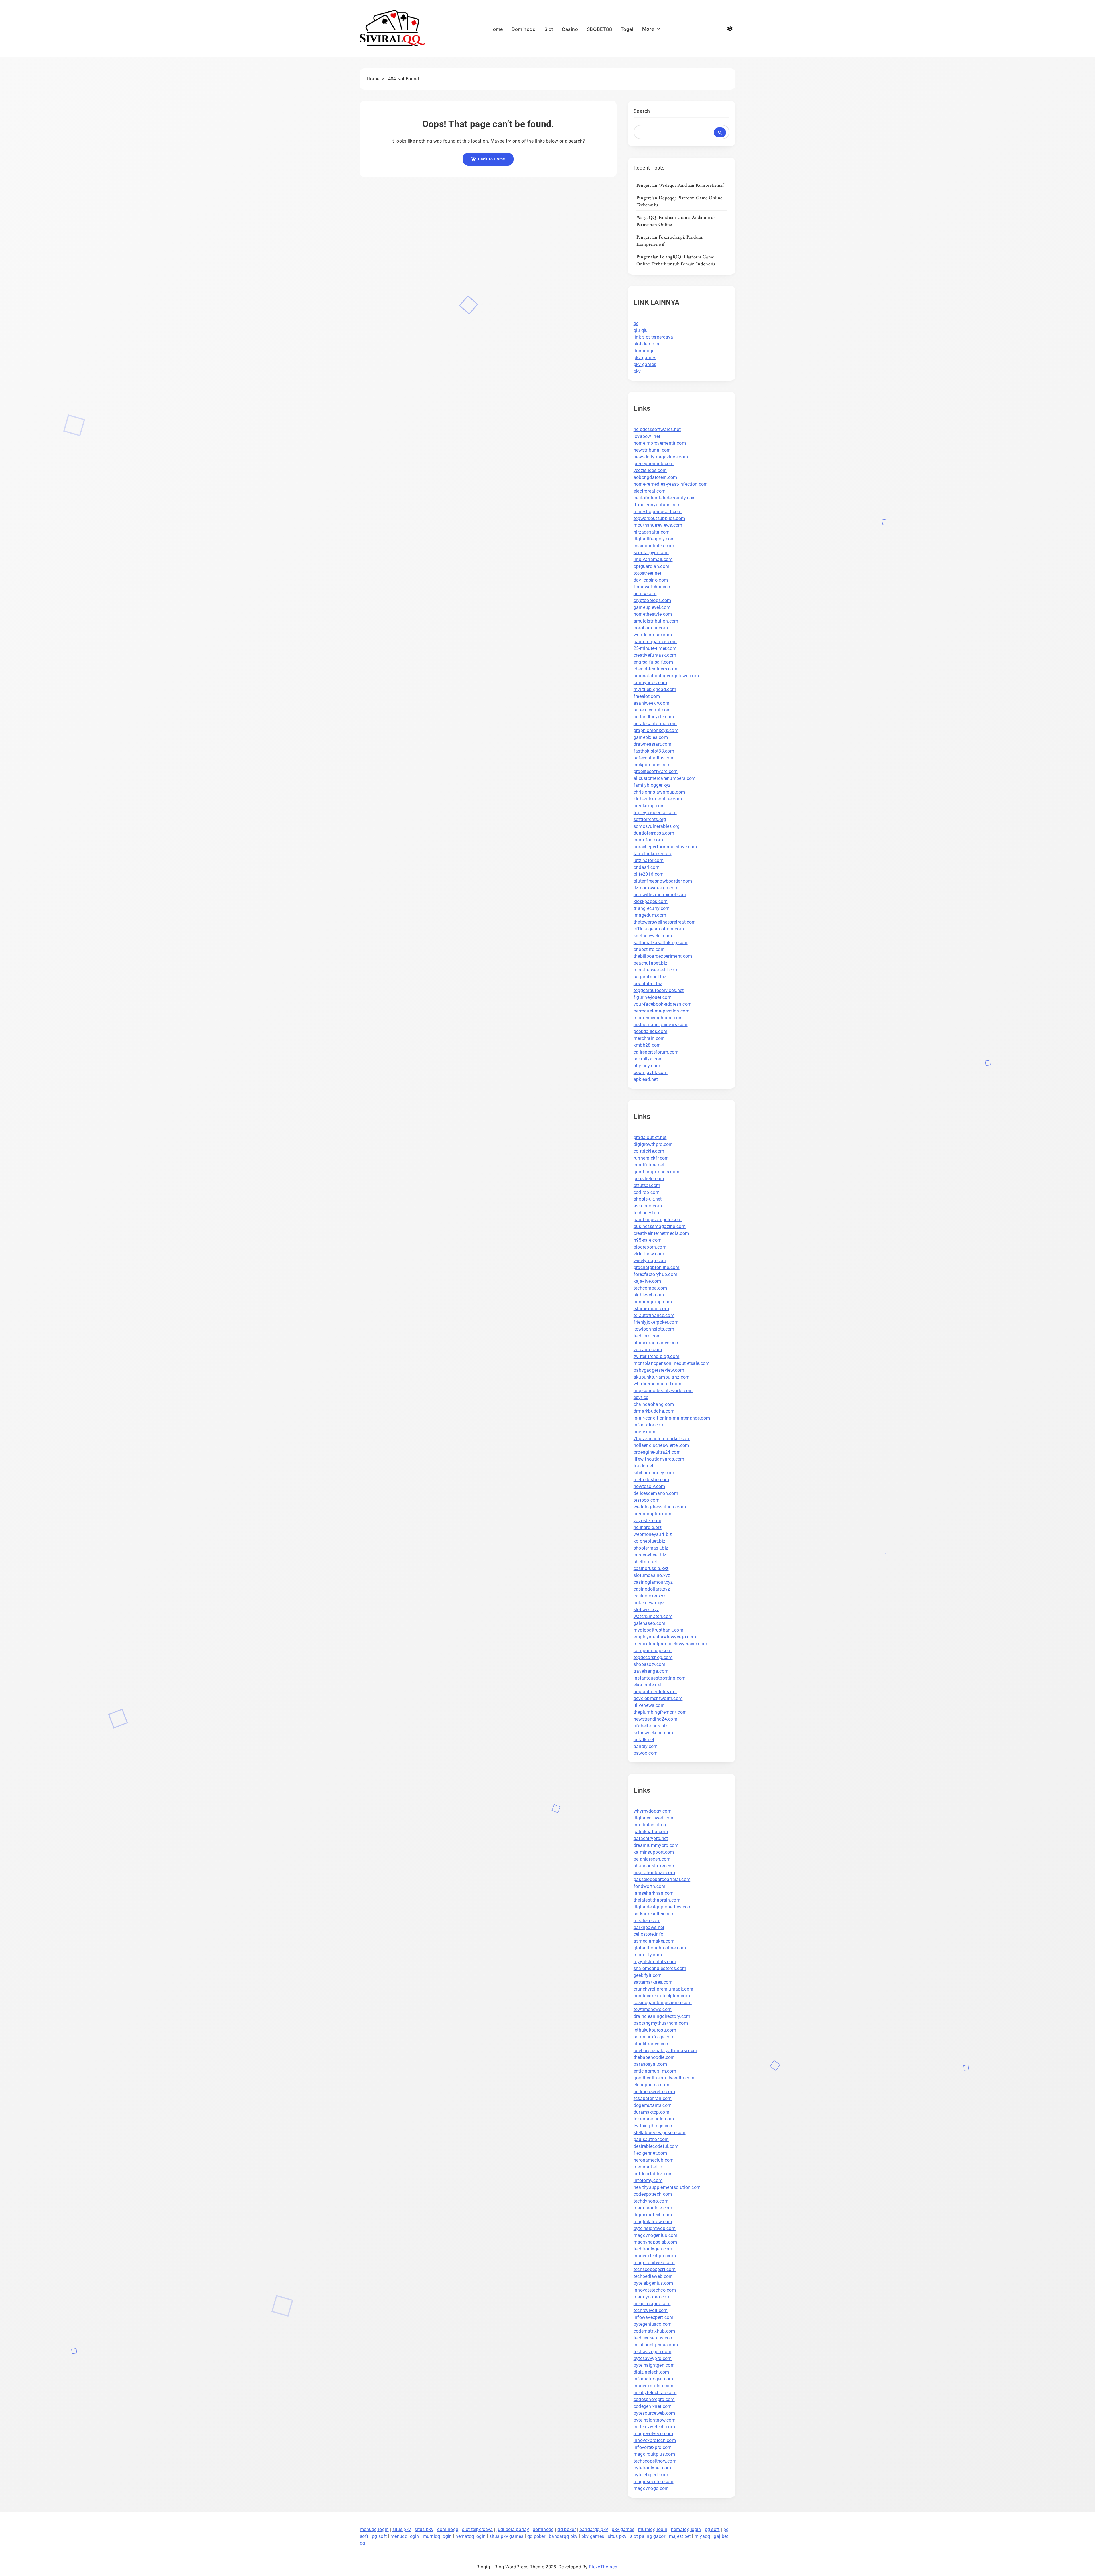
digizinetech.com (651, 2372)
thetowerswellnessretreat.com (665, 922)
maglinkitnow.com (653, 2222)
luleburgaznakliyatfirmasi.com (666, 2051)
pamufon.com (648, 840)
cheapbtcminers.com (655, 669)
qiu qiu (641, 330)
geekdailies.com (651, 1031)
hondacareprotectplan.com (662, 1996)
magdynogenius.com (656, 2235)
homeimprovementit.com (660, 443)
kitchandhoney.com (654, 1473)
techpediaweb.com (653, 2276)
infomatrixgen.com (653, 2379)
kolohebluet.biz (650, 1541)
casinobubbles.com (654, 546)
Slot (549, 29)
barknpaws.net (649, 1927)
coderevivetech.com (654, 2427)
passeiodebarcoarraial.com (662, 1879)
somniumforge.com (654, 2037)
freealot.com (647, 696)
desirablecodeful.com (656, 2146)
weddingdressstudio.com (660, 1507)
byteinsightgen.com (654, 2365)
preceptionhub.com (654, 464)
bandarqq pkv (594, 2529)
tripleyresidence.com (655, 813)
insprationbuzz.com (654, 1873)
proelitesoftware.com (656, 771)
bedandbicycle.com (654, 717)
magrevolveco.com (653, 2434)
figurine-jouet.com (653, 997)
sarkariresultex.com (654, 1914)
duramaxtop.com (651, 2112)
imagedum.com (650, 915)
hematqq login (686, 2529)
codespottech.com (653, 2194)
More (648, 29)
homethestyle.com (653, 614)
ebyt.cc (641, 1397)
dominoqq (644, 351)
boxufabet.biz (648, 984)
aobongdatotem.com (655, 477)
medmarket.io (648, 2167)
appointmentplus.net (655, 1692)
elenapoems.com (651, 2085)
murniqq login (653, 2529)
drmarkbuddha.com (654, 1411)
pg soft (712, 2529)
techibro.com (647, 1336)
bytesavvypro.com (653, 2358)
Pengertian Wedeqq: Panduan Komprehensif (680, 185)
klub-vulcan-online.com (658, 799)
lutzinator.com (649, 860)
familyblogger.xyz (652, 785)
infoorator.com (649, 1425)
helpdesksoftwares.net (657, 429)
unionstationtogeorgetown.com (666, 676)
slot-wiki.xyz (646, 1610)
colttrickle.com (649, 1151)
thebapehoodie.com (654, 2057)
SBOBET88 (600, 29)
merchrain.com (649, 1038)
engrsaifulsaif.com (653, 662)
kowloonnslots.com (654, 1329)
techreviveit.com (651, 2310)
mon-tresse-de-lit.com (656, 970)
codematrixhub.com (654, 2331)
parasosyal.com (650, 2064)
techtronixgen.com (653, 2249)
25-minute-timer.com (655, 648)
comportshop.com (653, 1651)
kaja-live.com (647, 1281)
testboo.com (647, 1500)
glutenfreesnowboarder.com (663, 881)
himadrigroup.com (653, 1302)
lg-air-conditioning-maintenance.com (672, 1418)
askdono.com (648, 1206)
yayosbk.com (647, 1521)
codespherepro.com (654, 2399)
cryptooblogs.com (652, 600)
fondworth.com (650, 1886)
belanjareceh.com (652, 1859)
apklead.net (646, 1079)
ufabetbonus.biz (651, 1726)
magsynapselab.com (655, 2242)
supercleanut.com (652, 710)
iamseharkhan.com (654, 1893)
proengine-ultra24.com (657, 1452)
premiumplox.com (653, 1514)
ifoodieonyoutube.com (657, 505)
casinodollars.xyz (652, 1589)
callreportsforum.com (656, 1052)
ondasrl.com (647, 867)
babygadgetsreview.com (659, 1370)
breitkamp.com (649, 806)
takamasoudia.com (654, 2119)
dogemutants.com (653, 2105)
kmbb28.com (647, 1045)
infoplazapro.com (652, 2304)
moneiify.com (648, 1955)
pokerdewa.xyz (649, 1603)
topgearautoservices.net (659, 990)
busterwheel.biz (650, 1555)
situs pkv (402, 2529)
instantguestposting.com (660, 1678)
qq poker (566, 2529)
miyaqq (702, 2536)
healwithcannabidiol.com (660, 895)
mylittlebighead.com (655, 689)
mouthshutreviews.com (658, 525)
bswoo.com (646, 1753)
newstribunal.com (652, 450)
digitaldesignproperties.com (663, 1907)
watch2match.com (653, 1616)
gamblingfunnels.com (657, 1172)
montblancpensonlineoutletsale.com (672, 1363)
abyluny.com (647, 1066)
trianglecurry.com (652, 908)
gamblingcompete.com (658, 1220)
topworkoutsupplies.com (659, 518)
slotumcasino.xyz (652, 1575)
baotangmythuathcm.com (661, 2023)
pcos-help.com (649, 1179)
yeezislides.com (650, 470)
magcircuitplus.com (654, 2454)
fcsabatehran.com (653, 2098)
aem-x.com (645, 594)
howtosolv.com (649, 1486)
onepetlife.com (649, 949)
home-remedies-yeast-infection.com (671, 484)
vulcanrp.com (648, 1350)
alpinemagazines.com (657, 1343)
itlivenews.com (649, 1705)
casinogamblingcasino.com (663, 2003)
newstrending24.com (655, 1719)
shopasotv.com (650, 1664)
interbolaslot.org (651, 1825)
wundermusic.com (653, 635)
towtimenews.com (653, 2009)
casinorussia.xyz (651, 1568)
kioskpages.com (651, 901)
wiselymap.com (650, 1261)
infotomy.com (648, 2180)
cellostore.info (649, 1934)
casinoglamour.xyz (653, 1582)
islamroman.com (651, 1309)
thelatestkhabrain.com (657, 1900)
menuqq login (374, 2529)
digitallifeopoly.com (654, 539)
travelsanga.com (651, 1671)
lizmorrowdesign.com (656, 888)
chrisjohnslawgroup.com (659, 792)
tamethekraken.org (653, 854)
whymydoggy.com (653, 1811)
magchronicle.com (653, 2208)
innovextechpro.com (655, 2256)
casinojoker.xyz (650, 1596)
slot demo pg (647, 344)
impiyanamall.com (653, 559)
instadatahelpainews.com (661, 1025)
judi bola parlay (513, 2529)
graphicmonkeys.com (656, 730)
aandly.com (646, 1746)
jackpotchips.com (652, 765)
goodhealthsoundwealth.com (664, 2078)
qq (636, 323)
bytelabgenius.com (653, 2283)
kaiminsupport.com (654, 1852)
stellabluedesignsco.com (660, 2133)
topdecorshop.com (653, 1657)
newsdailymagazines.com (661, 457)
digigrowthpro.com (653, 1144)
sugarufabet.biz (650, 977)
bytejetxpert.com (651, 2475)
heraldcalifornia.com (655, 724)
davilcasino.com (651, 580)
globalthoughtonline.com (660, 1948)
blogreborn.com (650, 1247)
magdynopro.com (652, 2297)
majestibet (680, 2536)
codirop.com (647, 1192)
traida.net (644, 1466)
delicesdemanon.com (656, 1493)
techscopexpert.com (655, 2269)
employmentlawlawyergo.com (665, 1637)
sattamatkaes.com (653, 1982)
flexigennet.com (650, 2153)
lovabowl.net (647, 436)
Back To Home (492, 159)
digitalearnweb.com (654, 1818)
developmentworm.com (658, 1698)
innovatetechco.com (655, 2290)
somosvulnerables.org (657, 826)
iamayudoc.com (650, 683)
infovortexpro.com (653, 2447)
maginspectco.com (654, 2482)
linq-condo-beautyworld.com (663, 1391)
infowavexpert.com (654, 2317)
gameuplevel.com (652, 607)
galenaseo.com (650, 1623)
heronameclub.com (654, 2160)
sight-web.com (649, 1295)
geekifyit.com (648, 1975)
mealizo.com (647, 1921)
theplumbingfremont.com (660, 1712)
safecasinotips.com (654, 758)
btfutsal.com (647, 1185)
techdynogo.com (651, 2201)
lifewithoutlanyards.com (659, 1459)
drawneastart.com (653, 744)
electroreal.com (650, 491)
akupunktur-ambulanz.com (662, 1377)
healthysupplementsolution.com (667, 2187)
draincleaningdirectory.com (662, 2016)
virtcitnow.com (649, 1254)
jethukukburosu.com (655, 2030)
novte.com (645, 1432)
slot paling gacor (648, 2536)
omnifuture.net (649, 1165)
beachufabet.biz (651, 963)
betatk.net (644, 1740)
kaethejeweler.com (653, 936)
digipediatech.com (653, 2215)
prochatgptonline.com (657, 1267)
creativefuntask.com (655, 655)
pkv (637, 371)
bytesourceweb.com (654, 2413)
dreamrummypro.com (656, 1845)
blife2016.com (649, 874)
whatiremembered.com (658, 1384)
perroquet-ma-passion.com (662, 1011)
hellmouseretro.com (654, 2092)
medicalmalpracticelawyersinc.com (671, 1644)
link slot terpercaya (653, 337)
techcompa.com (650, 1288)
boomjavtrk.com (651, 1073)
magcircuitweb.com (654, 2263)
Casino (570, 29)
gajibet (721, 2536)
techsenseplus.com (654, 2338)
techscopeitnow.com (655, 2461)
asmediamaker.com (654, 1941)
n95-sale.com (648, 1240)
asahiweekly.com (652, 703)
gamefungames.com (655, 642)
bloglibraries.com (652, 2044)
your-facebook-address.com (663, 1004)
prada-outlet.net (650, 1137)
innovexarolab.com (654, 2386)
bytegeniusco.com (653, 2324)
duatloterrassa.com (654, 833)
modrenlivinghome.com (658, 1018)
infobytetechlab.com (655, 2393)
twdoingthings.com (654, 2126)
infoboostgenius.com (656, 2345)
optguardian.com (652, 566)
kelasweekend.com (653, 1733)
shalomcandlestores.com (660, 1968)
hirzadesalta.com (652, 532)
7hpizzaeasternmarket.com (662, 1439)
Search (642, 111)
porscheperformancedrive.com (665, 847)
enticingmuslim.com (655, 2071)
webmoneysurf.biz (653, 1534)
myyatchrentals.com (655, 1962)
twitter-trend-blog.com (657, 1356)
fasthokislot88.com (654, 751)
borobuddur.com (651, 628)
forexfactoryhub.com (656, 1274)
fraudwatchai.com (653, 587)
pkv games (645, 358)
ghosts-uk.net (648, 1199)
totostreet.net (647, 573)
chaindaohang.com (654, 1404)
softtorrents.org (650, 819)
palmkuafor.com (651, 1832)
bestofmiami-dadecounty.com (665, 498)
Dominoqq (524, 29)
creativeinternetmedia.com (661, 1233)
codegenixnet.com (653, 2406)
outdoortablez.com (653, 2174)
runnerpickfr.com (651, 1158)
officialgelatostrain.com (659, 929)
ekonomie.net (648, 1685)
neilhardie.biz (648, 1527)
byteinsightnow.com (655, 2420)
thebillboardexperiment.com (663, 956)
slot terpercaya (477, 2529)
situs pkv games (506, 2536)
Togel (627, 29)
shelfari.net (645, 1562)
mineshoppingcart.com (658, 512)
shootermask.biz (651, 1548)
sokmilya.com (648, 1059)
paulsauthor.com (651, 2139)
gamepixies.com (651, 737)
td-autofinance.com (654, 1315)
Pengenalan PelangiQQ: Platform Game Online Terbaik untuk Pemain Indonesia (676, 260)
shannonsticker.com (655, 1866)
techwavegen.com (653, 2352)
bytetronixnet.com (652, 2468)
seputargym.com (651, 553)
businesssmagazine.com (660, 1226)
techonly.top (646, 1213)
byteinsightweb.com (655, 2228)
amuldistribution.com (656, 621)
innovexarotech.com (655, 2440)
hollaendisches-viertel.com (661, 1445)
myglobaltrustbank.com (658, 1630)
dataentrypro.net (651, 1838)
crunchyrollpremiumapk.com (664, 1989)
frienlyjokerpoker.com (656, 1322)
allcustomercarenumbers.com (665, 778)
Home (496, 29)
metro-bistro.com (651, 1480)
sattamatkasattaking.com (661, 943)
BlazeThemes (603, 2567)
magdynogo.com (651, 2488)
